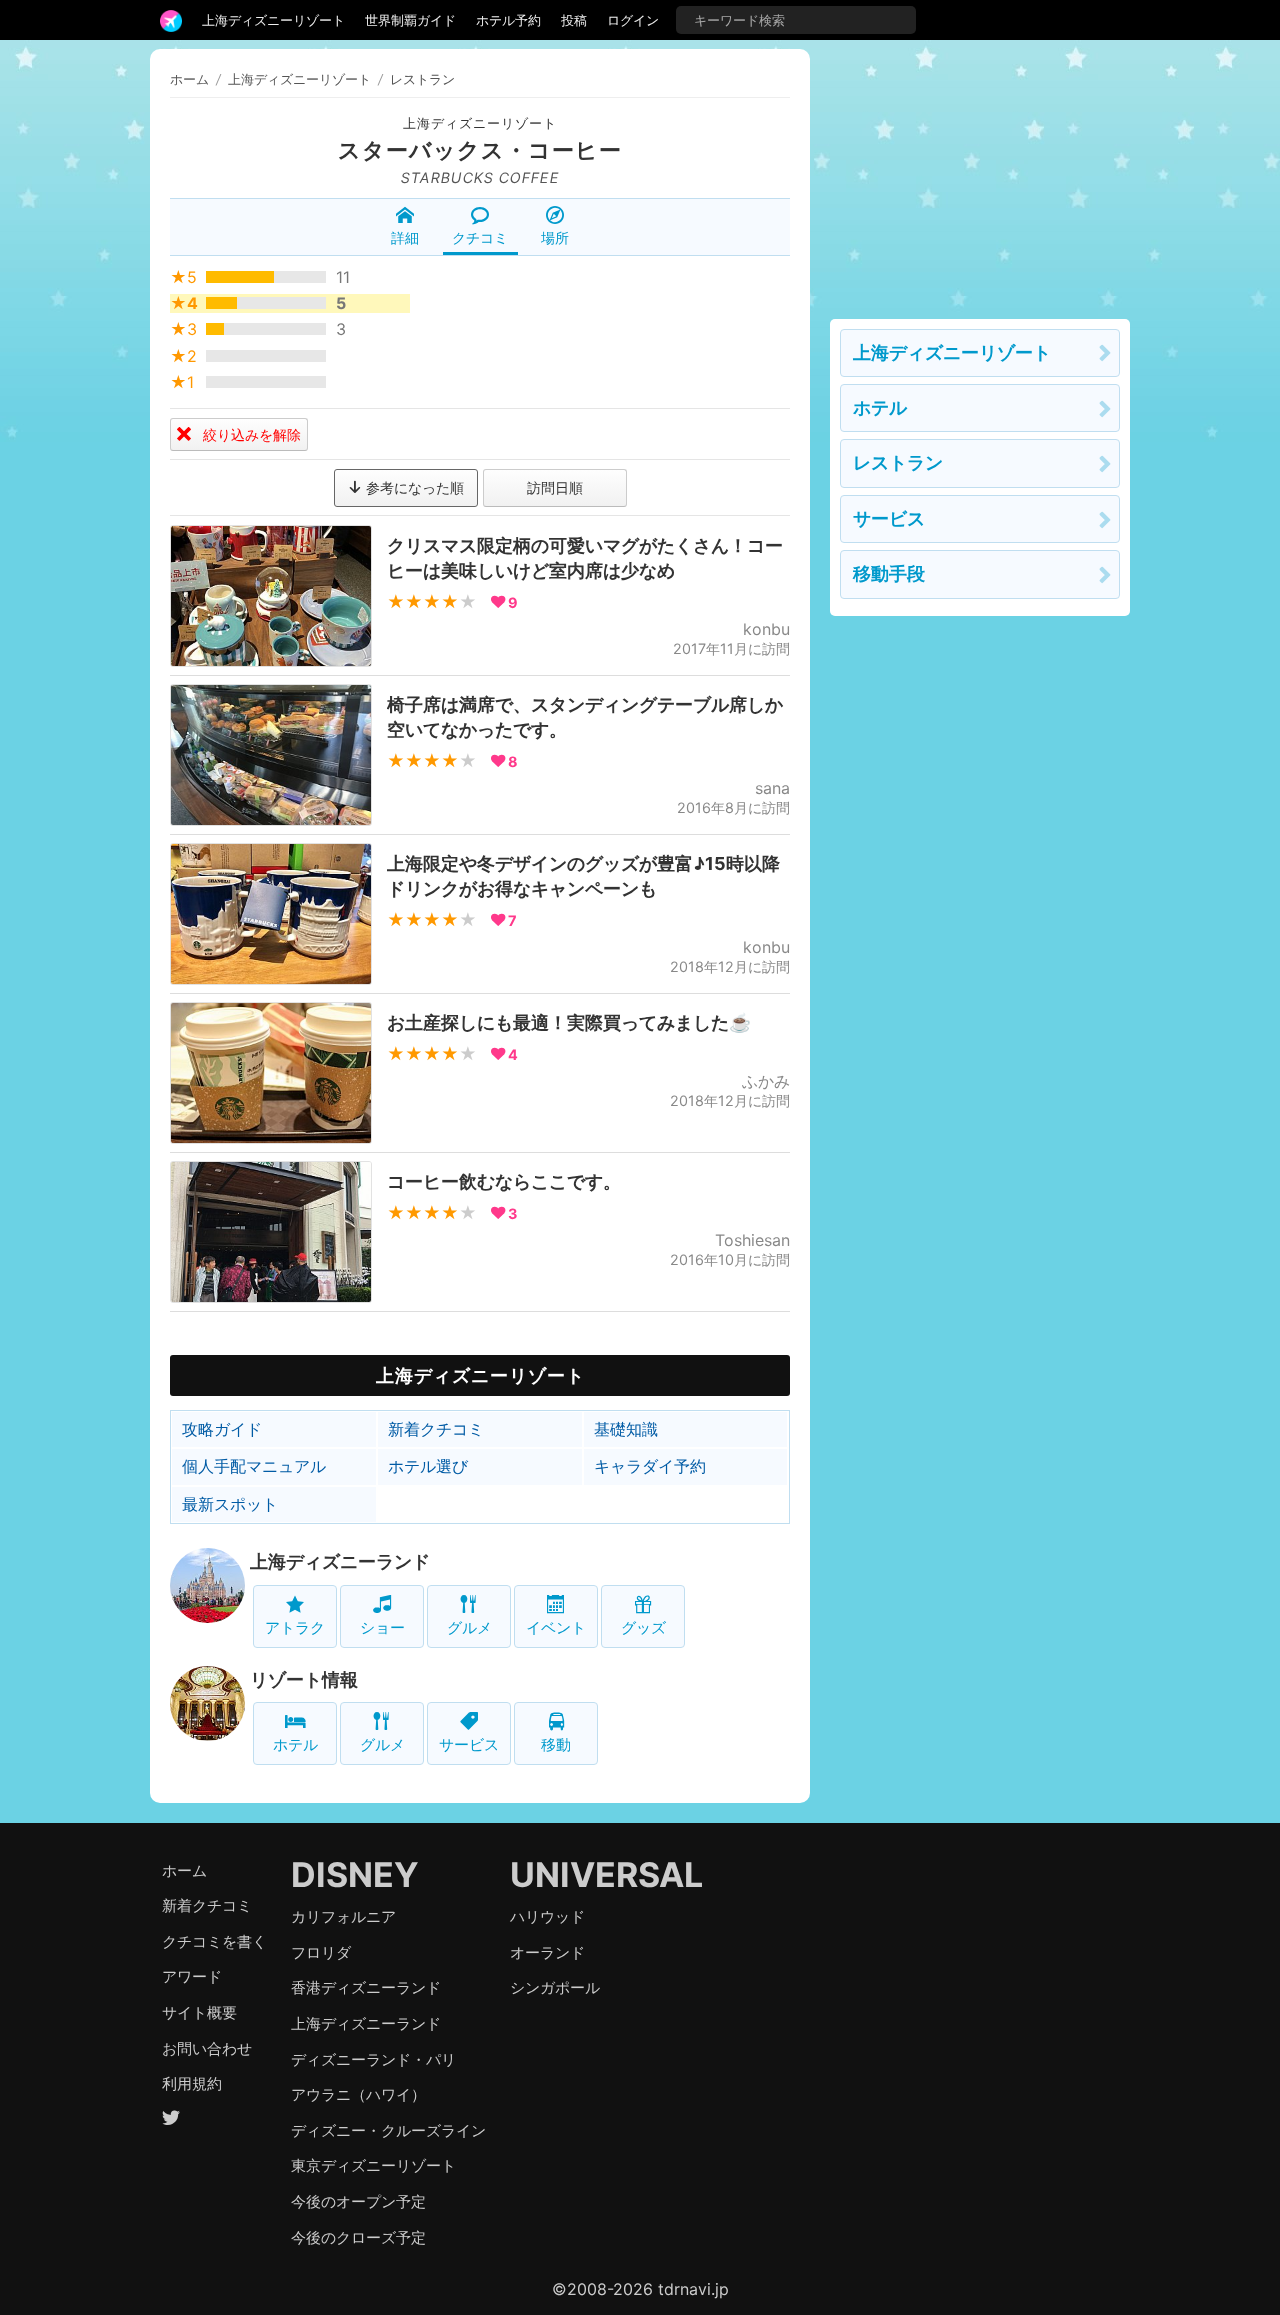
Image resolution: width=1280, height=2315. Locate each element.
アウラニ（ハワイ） (358, 2094)
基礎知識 (626, 1429)
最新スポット (230, 1504)
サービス (469, 1744)
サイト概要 (199, 2012)
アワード (192, 1976)
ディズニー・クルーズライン (388, 2130)
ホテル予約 (508, 20)
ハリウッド (547, 1916)
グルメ (469, 1627)
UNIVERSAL (606, 1874)
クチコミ (480, 237)
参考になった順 (413, 487)
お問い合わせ (207, 2048)
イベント (556, 1627)
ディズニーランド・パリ (373, 2059)
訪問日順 (555, 487)
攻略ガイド (222, 1429)
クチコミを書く (214, 1941)
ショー (382, 1627)
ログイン (633, 20)
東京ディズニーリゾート (373, 2165)
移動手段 (889, 573)
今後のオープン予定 (358, 2201)
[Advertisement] (980, 174)
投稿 (574, 20)
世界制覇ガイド (410, 20)
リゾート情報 (304, 1679)
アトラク (295, 1627)
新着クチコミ (436, 1429)
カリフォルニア (343, 1916)
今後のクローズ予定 (358, 2237)
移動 (556, 1744)
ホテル (295, 1744)
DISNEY (355, 1874)
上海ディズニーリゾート (273, 20)
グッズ (643, 1627)
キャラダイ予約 (650, 1466)
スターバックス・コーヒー (480, 150)
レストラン (898, 462)
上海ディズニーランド (340, 1561)
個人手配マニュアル (254, 1466)
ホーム (189, 79)
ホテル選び (428, 1466)
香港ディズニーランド (366, 1987)
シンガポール (555, 1987)
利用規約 (192, 2083)
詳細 (405, 237)
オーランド (547, 1952)
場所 (555, 237)
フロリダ (321, 1952)
